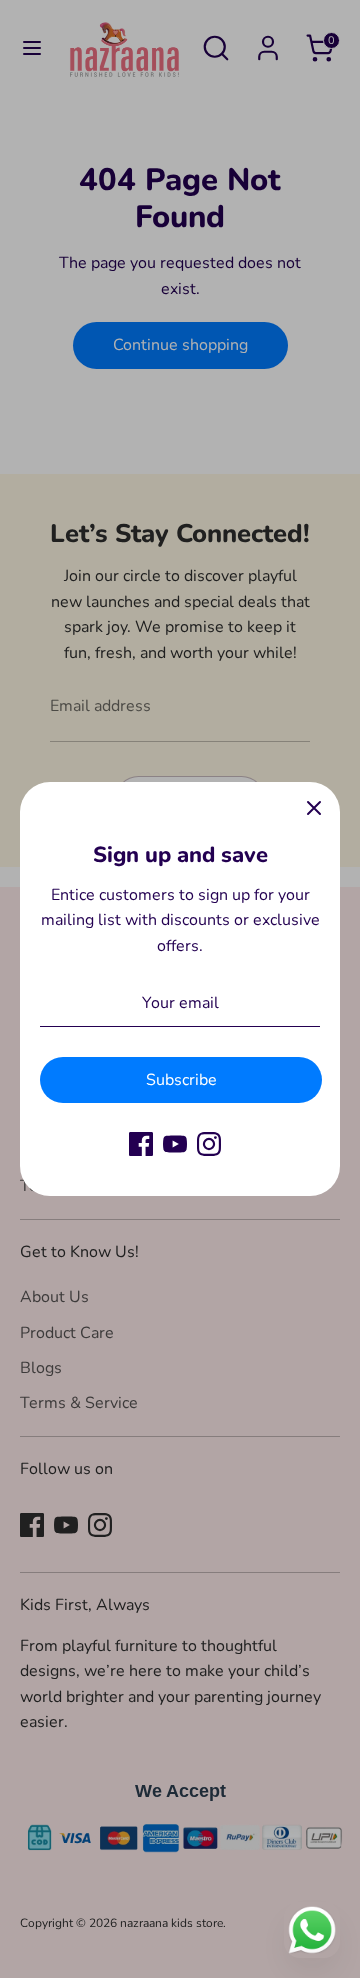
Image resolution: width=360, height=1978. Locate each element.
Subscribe (181, 1080)
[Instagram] (209, 1144)
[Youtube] (175, 1144)
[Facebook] (141, 1144)
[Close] (314, 808)
